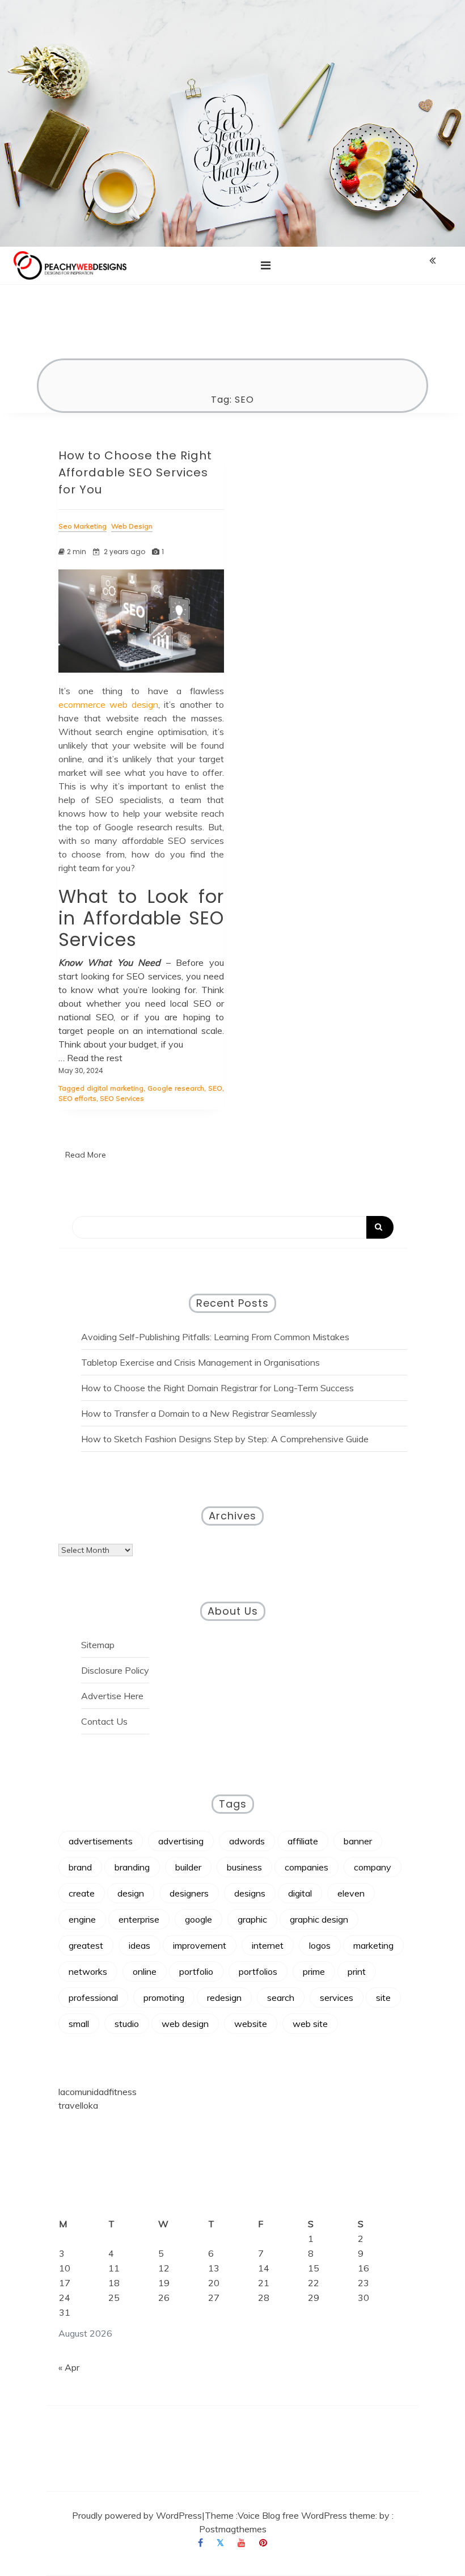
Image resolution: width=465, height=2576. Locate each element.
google (198, 1919)
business (244, 1867)
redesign (224, 1998)
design (131, 1893)
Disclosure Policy (115, 1670)
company (373, 1867)
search (281, 1998)
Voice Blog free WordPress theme (307, 2515)
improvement (200, 1945)
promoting (164, 1998)
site (383, 1998)
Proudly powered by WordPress (137, 2515)
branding (132, 1867)
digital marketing (115, 1088)
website (251, 2024)
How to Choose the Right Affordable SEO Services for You (135, 472)
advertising (181, 1841)
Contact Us (104, 1721)
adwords (247, 1841)
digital (300, 1893)
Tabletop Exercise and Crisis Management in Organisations (200, 1362)
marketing (373, 1945)
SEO (215, 1088)
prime (314, 1971)
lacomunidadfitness (98, 2092)
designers (189, 1893)
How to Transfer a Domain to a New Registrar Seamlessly (199, 1413)
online (145, 1971)
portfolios (258, 1971)
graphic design (319, 1919)
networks (88, 1971)
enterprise (139, 1919)
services (337, 1998)
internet (268, 1945)
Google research (176, 1088)
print (357, 1971)
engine (82, 1919)
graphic (252, 1919)
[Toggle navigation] (266, 265)
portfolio (196, 1971)
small (79, 2024)
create (82, 1893)
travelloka (78, 2105)
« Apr (69, 2367)
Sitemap (98, 1645)
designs (250, 1893)
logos (320, 1945)
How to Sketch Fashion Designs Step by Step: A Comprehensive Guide (225, 1439)
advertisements (101, 1841)
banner (358, 1841)
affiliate (303, 1841)
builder (188, 1867)
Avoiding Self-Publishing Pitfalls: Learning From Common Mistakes (215, 1337)
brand (80, 1867)
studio (127, 2024)
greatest (86, 1945)
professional (93, 1998)
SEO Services (122, 1098)
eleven (351, 1893)
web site (310, 2024)
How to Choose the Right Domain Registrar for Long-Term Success (217, 1388)
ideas (139, 1945)
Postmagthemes (233, 2529)
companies (307, 1867)
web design (185, 2024)
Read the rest (95, 1058)
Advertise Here (112, 1696)
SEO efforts (77, 1098)
